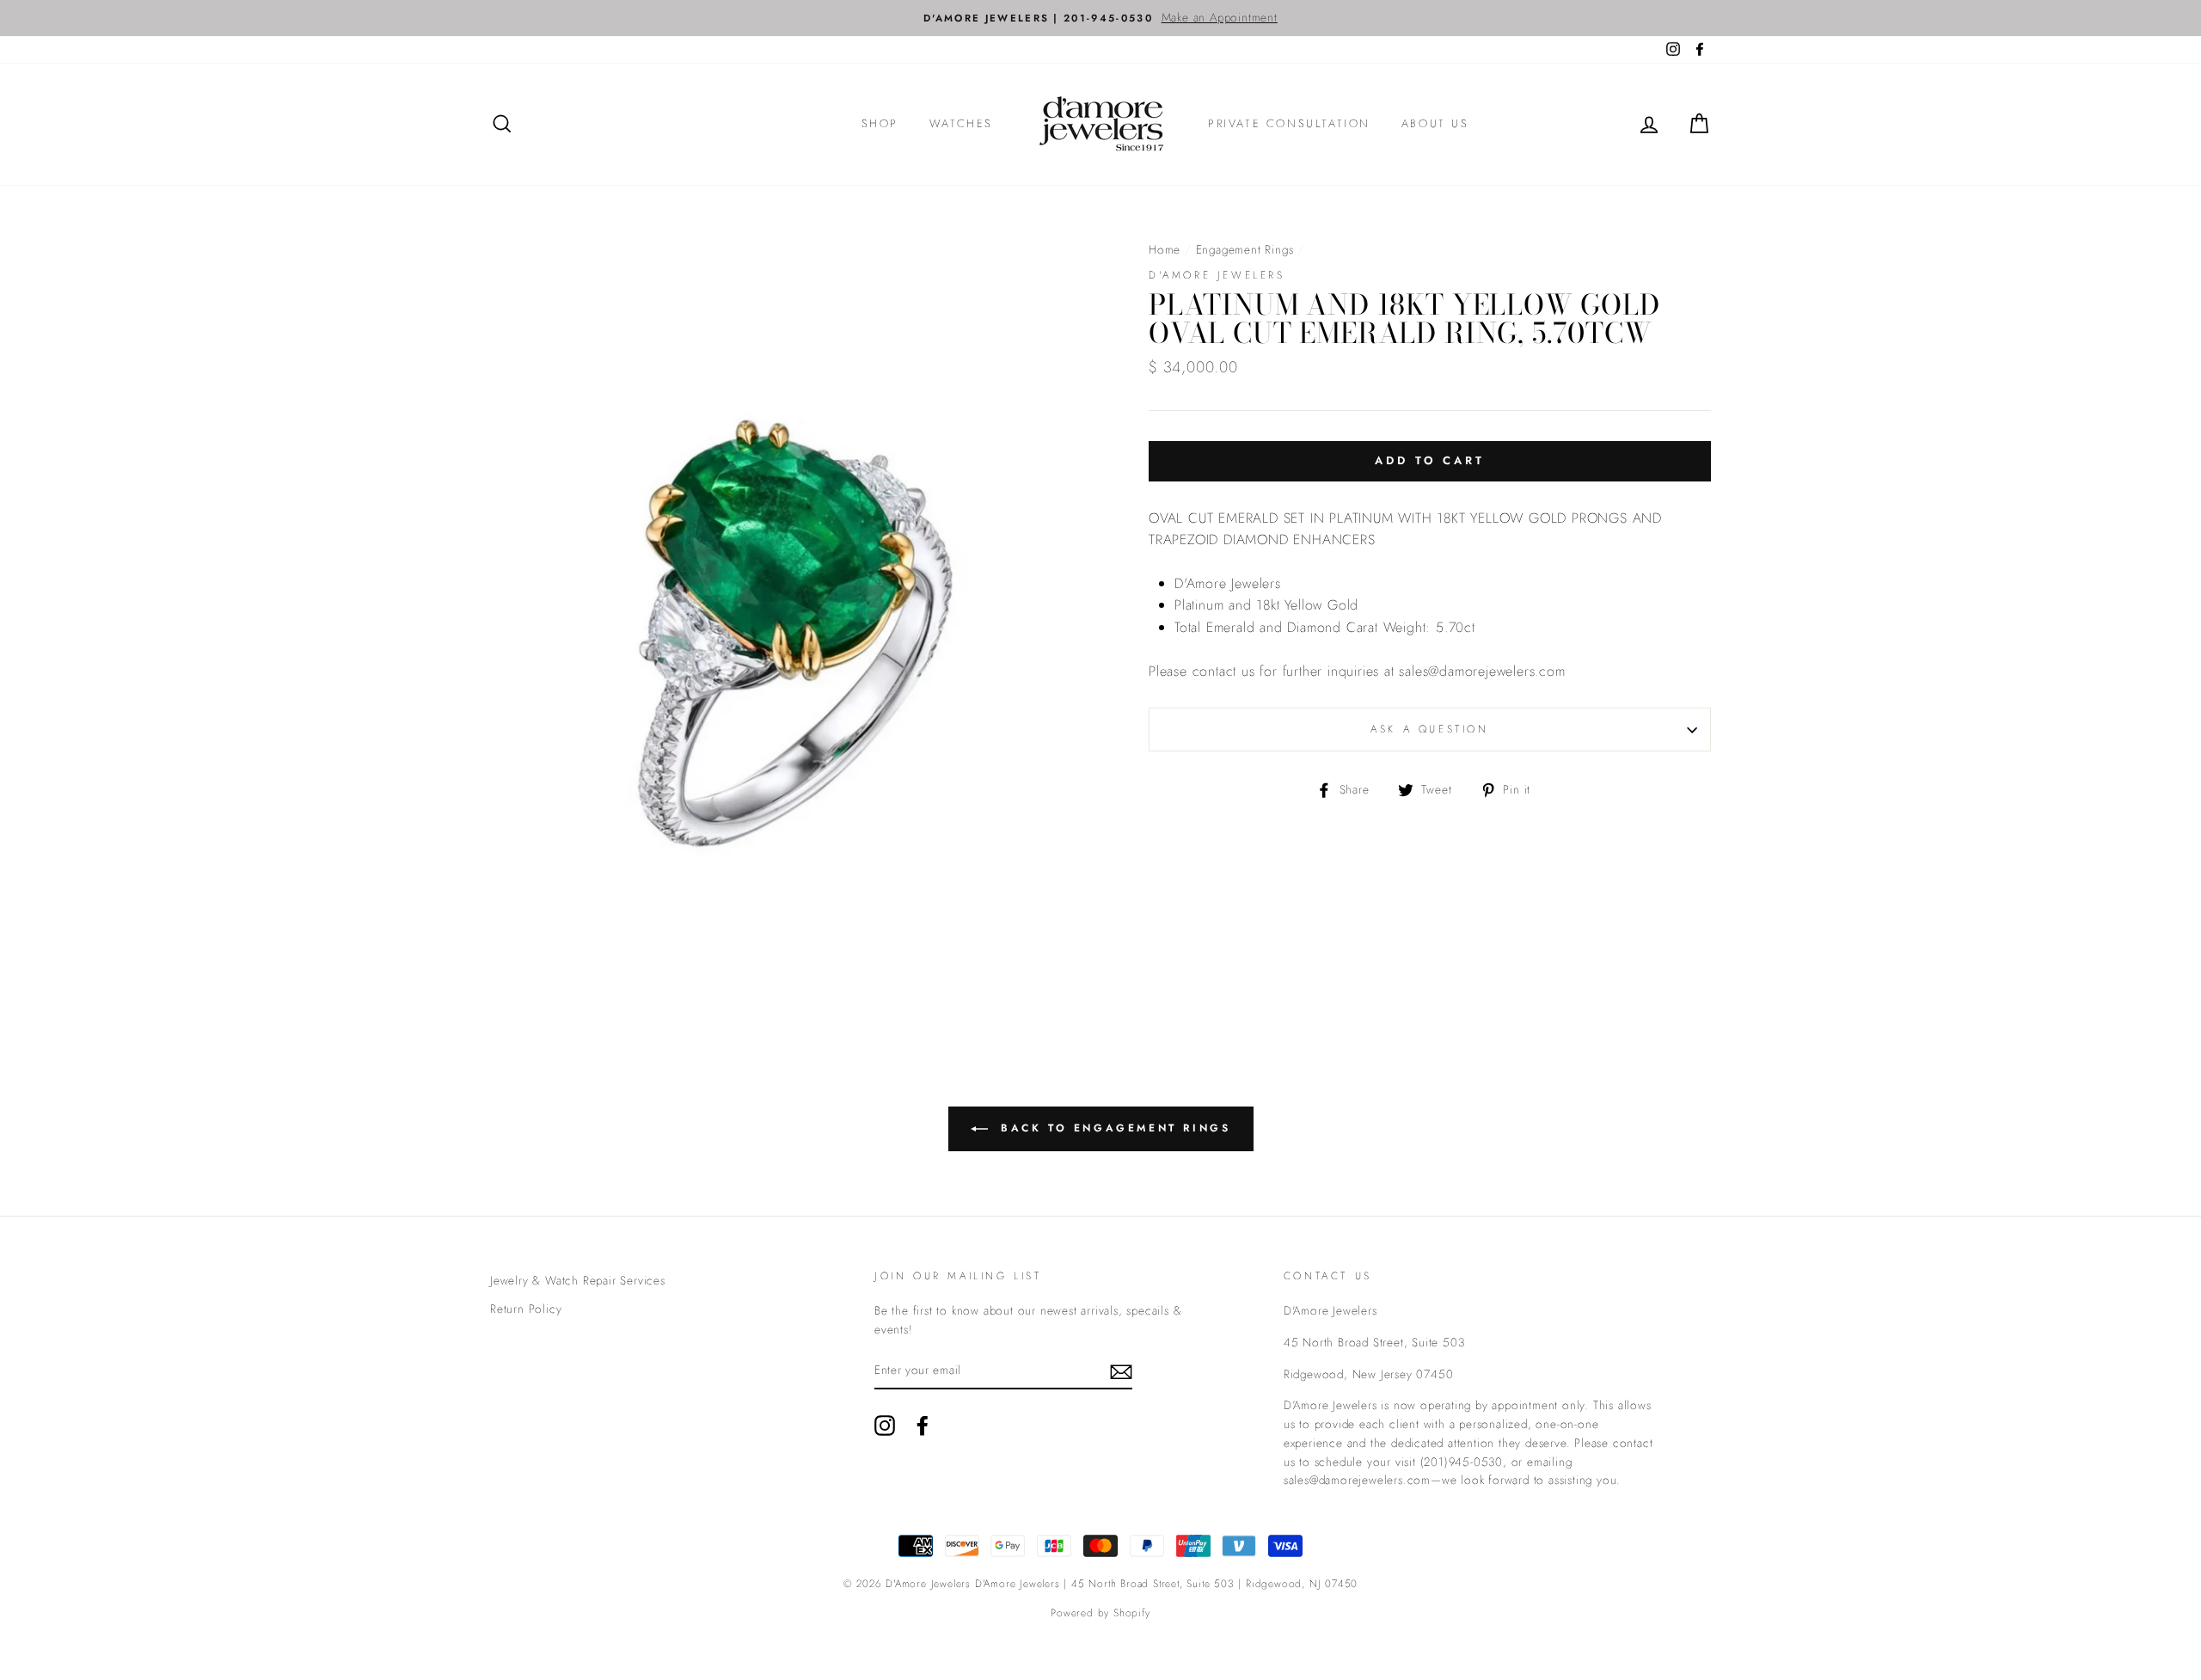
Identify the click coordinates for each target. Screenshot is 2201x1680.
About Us (1435, 123)
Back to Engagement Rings (1113, 1128)
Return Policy (526, 1309)
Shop (880, 123)
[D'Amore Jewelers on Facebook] (923, 1426)
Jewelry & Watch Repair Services (578, 1280)
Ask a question (1429, 729)
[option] (1100, 18)
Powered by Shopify (1100, 1613)
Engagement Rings (1245, 249)
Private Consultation (1289, 123)
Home (1165, 249)
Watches (961, 123)
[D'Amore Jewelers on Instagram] (885, 1426)
